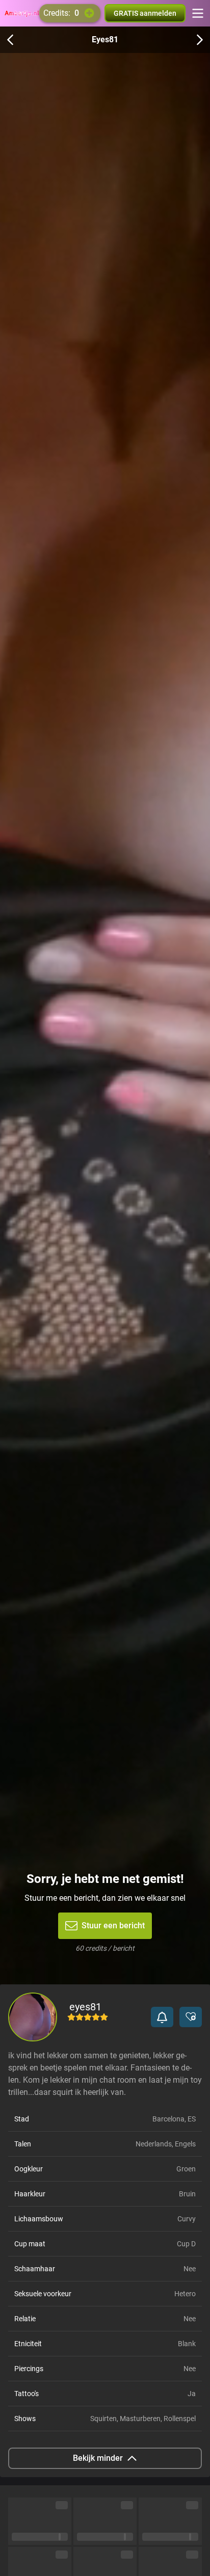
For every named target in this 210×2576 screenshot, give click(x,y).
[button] (162, 2017)
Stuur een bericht (113, 1926)
